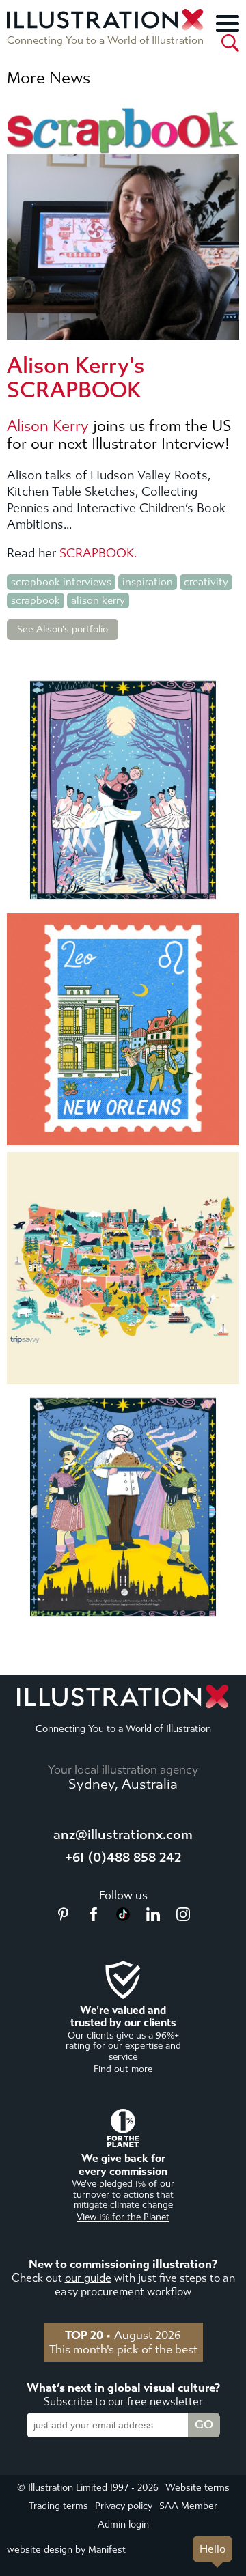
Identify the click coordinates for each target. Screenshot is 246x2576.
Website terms (197, 2488)
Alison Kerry (48, 426)
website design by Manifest (66, 2550)
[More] (228, 23)
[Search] (230, 43)
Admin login (123, 2524)
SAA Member (188, 2506)
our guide (88, 2278)
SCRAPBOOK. (98, 554)
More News (49, 78)
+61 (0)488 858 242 (123, 1857)
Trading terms (58, 2506)
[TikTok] (123, 1917)
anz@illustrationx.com (123, 1835)
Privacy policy (124, 2506)
